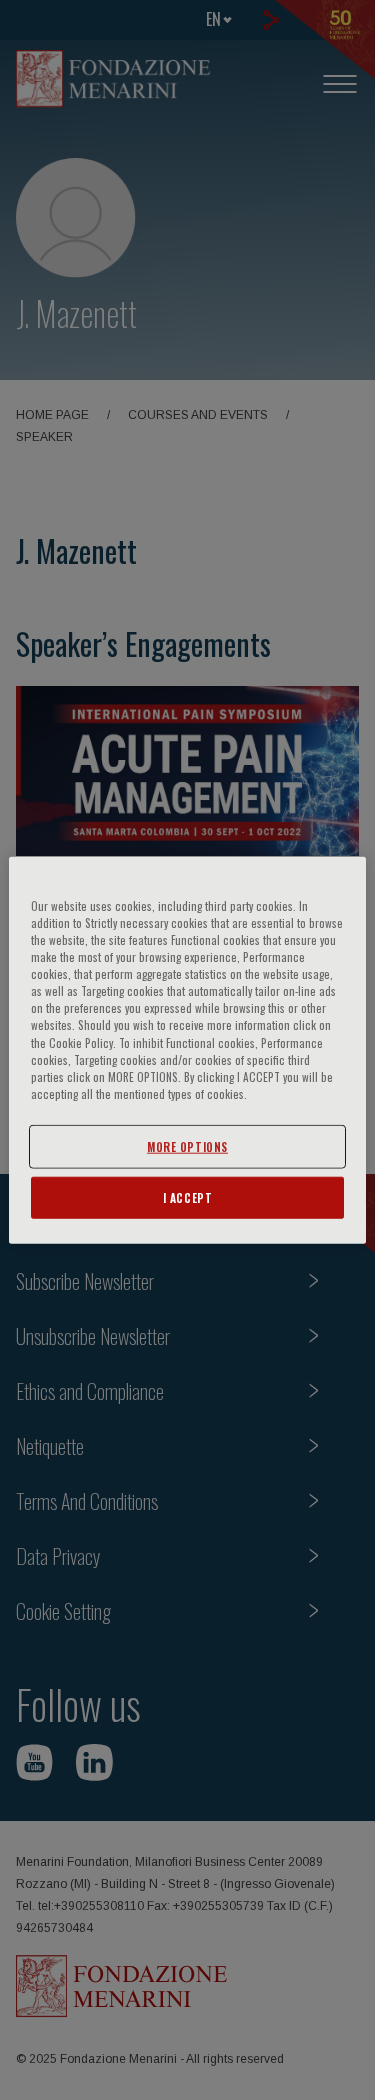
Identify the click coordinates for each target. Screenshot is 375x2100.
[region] (187, 1050)
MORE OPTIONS (187, 1145)
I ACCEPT (188, 1196)
